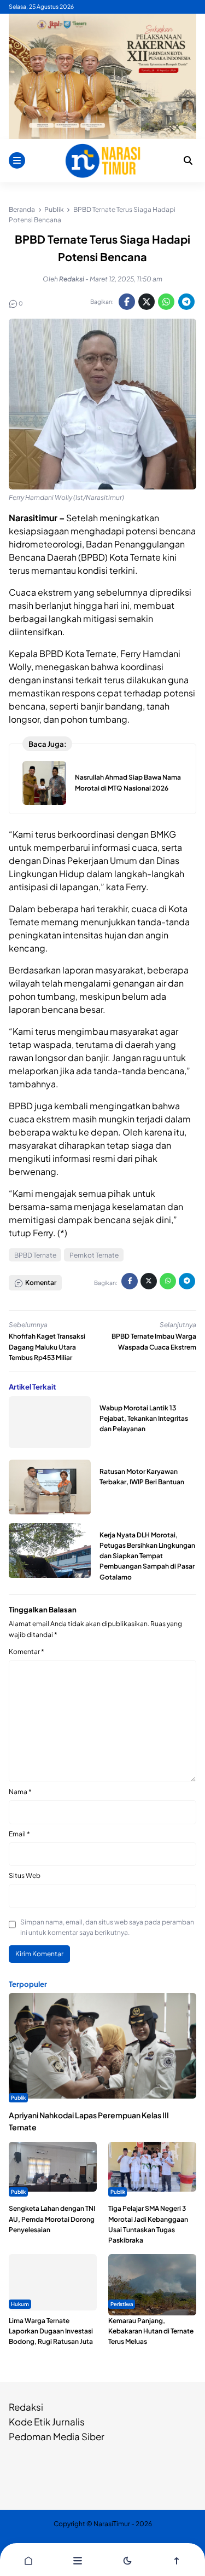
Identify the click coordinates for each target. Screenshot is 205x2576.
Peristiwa (122, 2304)
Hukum (20, 2304)
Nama (20, 1792)
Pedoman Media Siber (57, 2436)
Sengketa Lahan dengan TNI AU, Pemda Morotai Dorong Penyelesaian (52, 2219)
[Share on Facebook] (127, 302)
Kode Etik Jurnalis (47, 2422)
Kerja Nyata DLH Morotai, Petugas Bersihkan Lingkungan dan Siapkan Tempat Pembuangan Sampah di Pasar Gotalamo (147, 1556)
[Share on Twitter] (147, 302)
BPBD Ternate (35, 1255)
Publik (18, 2097)
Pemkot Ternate (94, 1255)
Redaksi (26, 2407)
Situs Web (25, 1875)
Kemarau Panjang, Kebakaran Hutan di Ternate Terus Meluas (151, 2331)
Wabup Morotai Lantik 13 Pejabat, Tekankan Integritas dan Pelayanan (144, 1418)
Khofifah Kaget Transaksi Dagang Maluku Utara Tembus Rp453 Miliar (47, 1347)
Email (19, 1834)
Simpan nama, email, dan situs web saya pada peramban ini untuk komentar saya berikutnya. (107, 1927)
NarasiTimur (112, 2524)
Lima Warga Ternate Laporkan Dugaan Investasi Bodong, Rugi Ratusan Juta (51, 2331)
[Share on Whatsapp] (166, 302)
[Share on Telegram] (186, 302)
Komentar (27, 1652)
